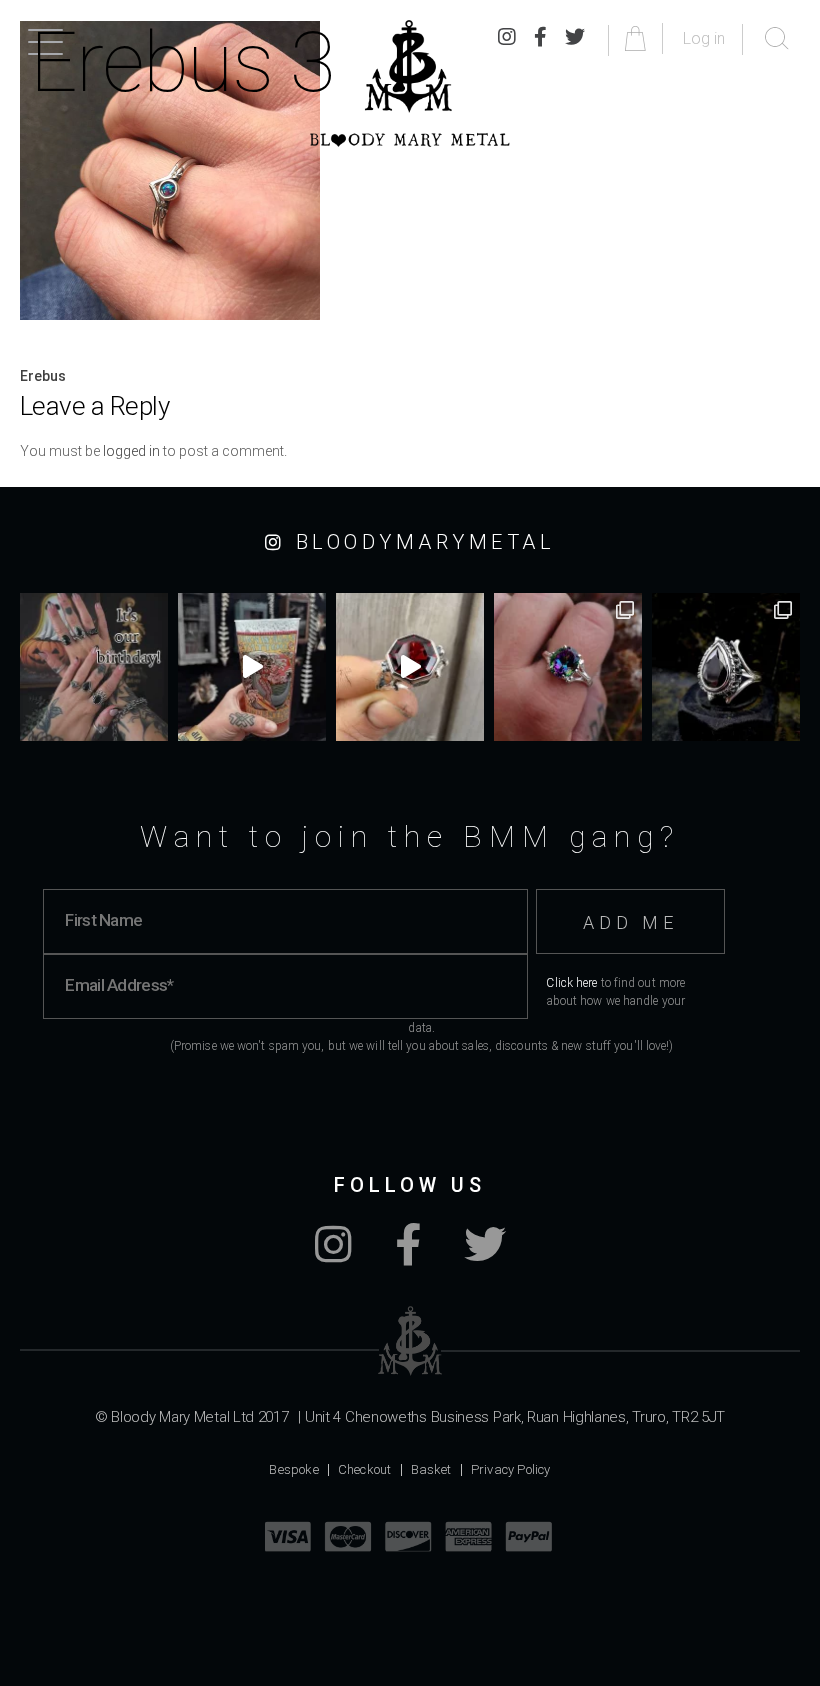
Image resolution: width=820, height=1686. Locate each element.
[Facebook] (408, 1255)
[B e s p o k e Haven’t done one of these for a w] (410, 667)
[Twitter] (485, 1255)
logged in (131, 451)
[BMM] (410, 1340)
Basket (431, 1469)
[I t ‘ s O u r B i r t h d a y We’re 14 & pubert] (94, 667)
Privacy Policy (511, 1469)
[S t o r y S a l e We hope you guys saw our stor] (568, 667)
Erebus (43, 376)
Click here (571, 983)
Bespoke (293, 1469)
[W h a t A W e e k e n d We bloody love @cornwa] (252, 667)
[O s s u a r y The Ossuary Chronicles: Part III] (726, 667)
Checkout (365, 1469)
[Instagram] (333, 1255)
